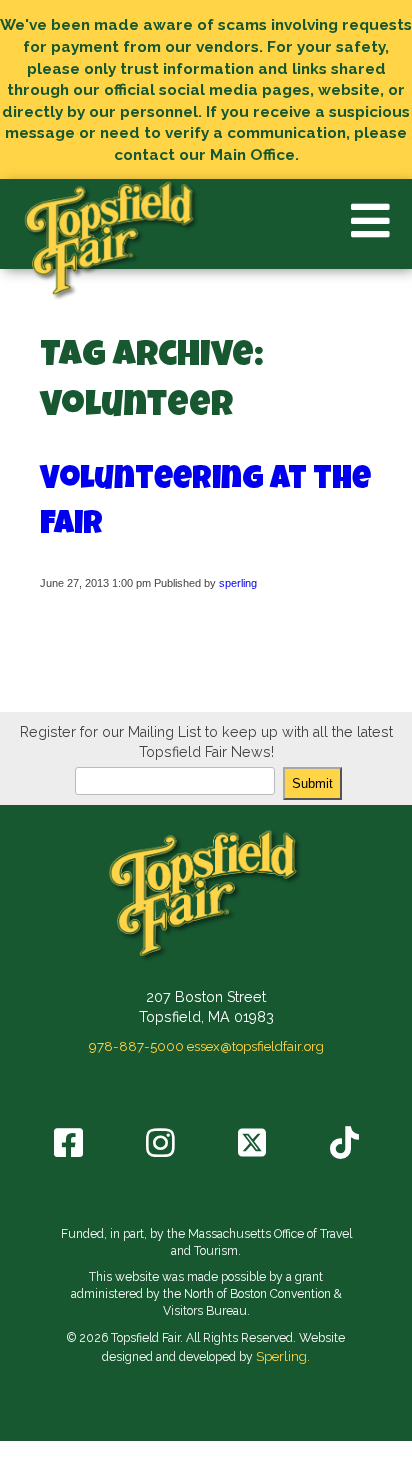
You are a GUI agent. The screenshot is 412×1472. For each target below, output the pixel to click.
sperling (238, 583)
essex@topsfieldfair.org (255, 1046)
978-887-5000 (136, 1046)
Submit (312, 783)
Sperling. (283, 1356)
